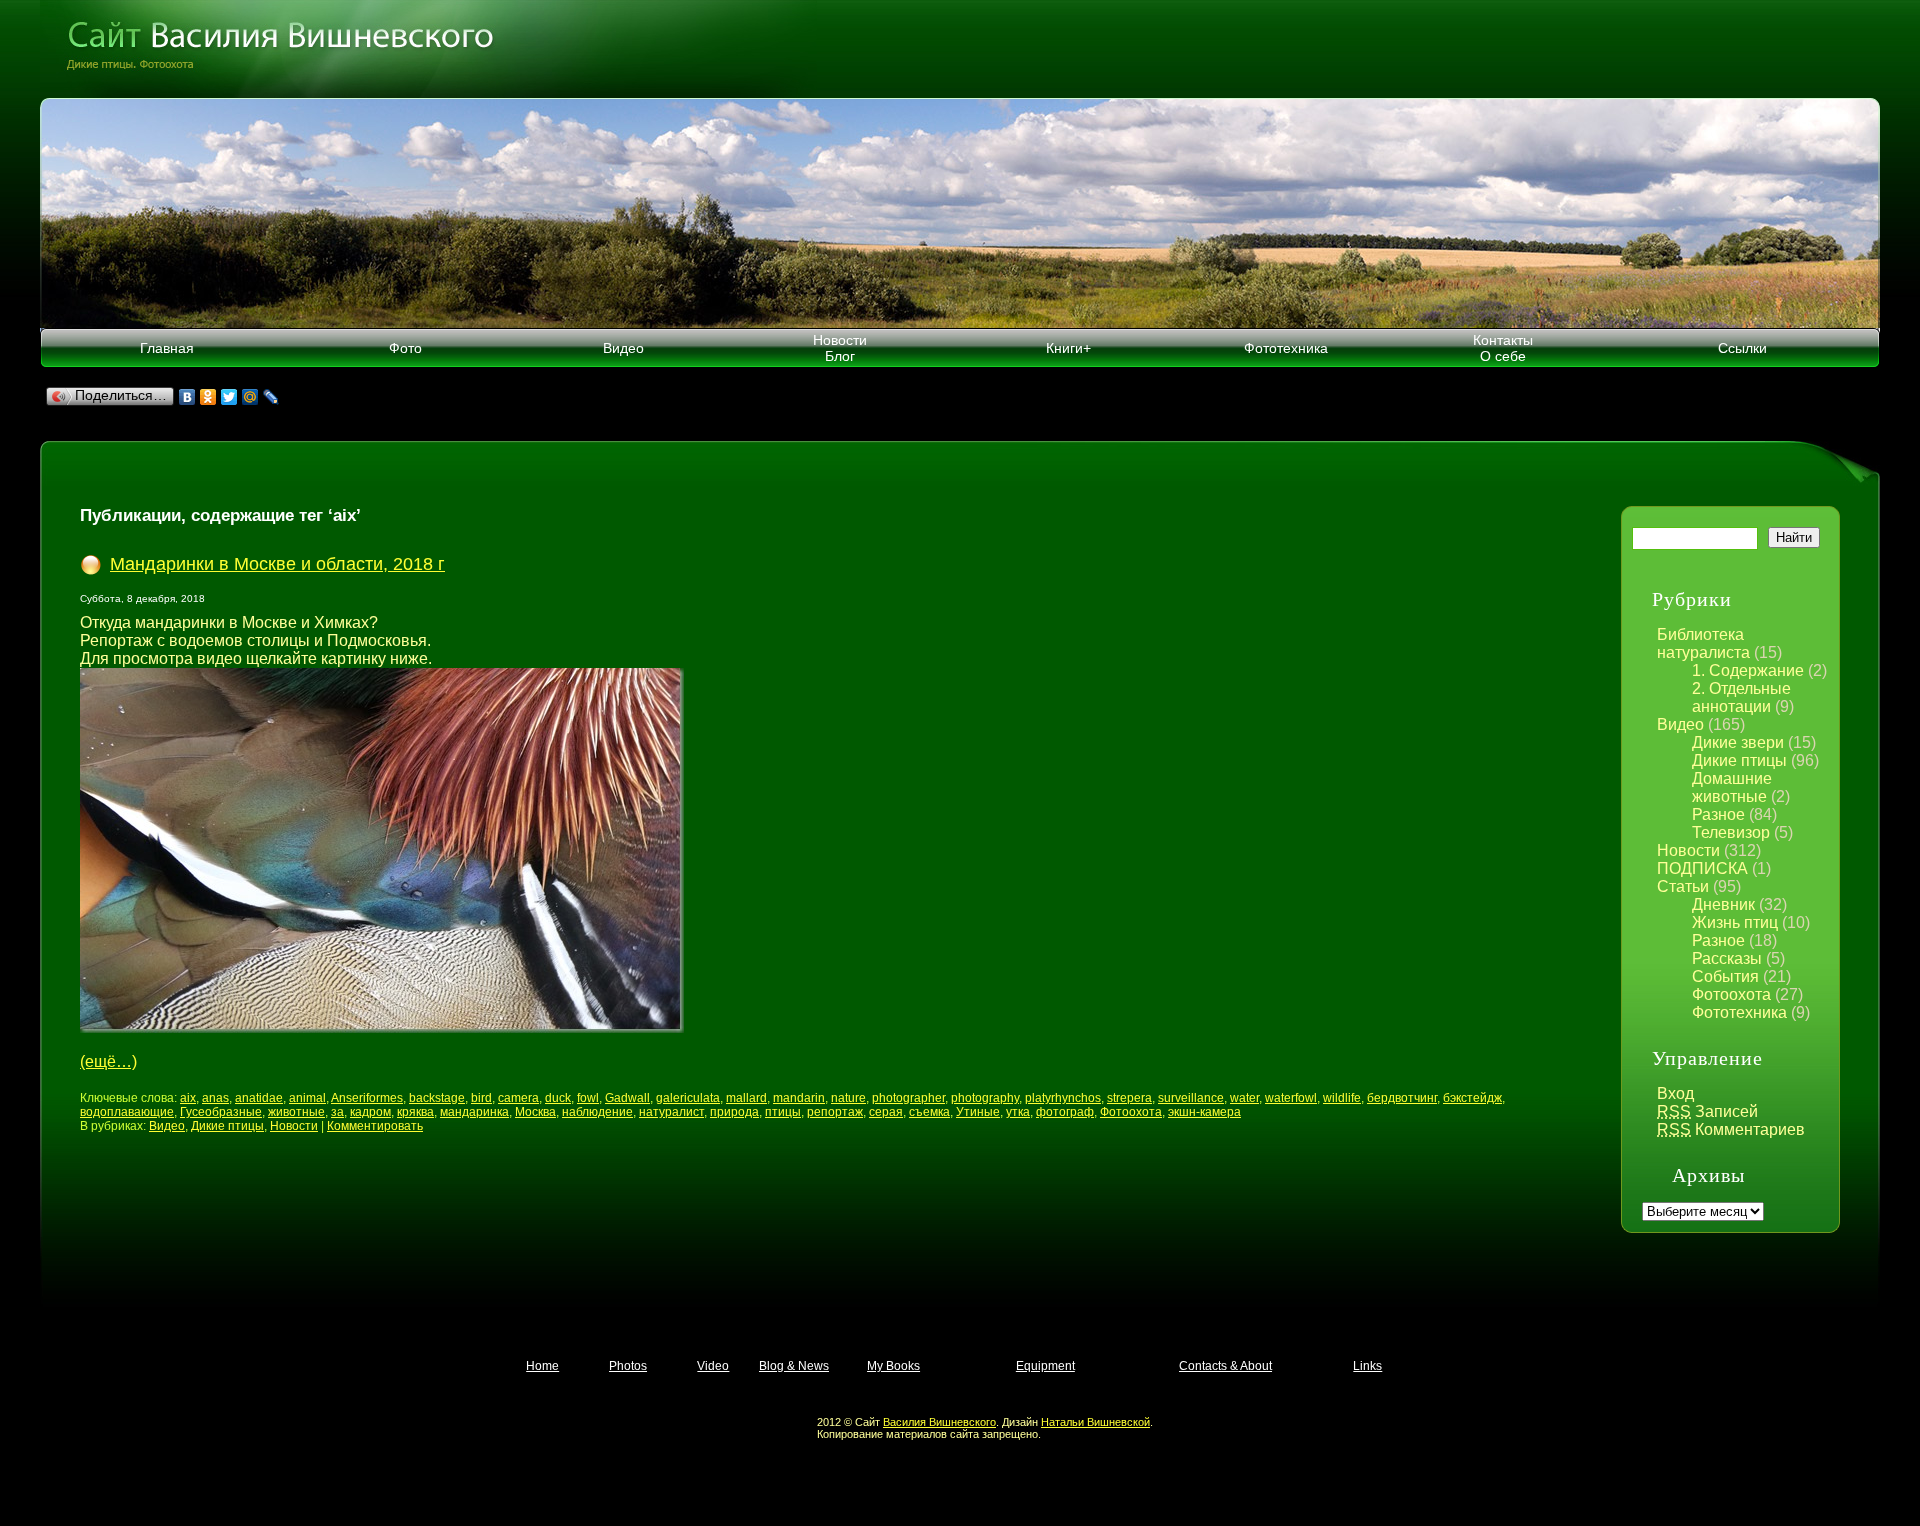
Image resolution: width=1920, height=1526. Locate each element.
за (337, 1112)
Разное (1718, 814)
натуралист (671, 1112)
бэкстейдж (1472, 1098)
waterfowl (1291, 1098)
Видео (623, 348)
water (1244, 1098)
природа (734, 1112)
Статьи (1683, 886)
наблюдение (597, 1112)
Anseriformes (367, 1098)
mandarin (799, 1098)
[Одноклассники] (208, 397)
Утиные (978, 1112)
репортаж (835, 1112)
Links (1367, 1366)
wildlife (1342, 1098)
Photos (628, 1366)
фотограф (1065, 1112)
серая (886, 1112)
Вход (1675, 1093)
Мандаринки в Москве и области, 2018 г (277, 564)
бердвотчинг (1402, 1098)
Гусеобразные (221, 1112)
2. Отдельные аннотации (1741, 697)
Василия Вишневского (939, 1422)
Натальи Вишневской (1095, 1422)
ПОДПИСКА (1702, 868)
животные (296, 1112)
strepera (1129, 1098)
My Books (893, 1366)
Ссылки (1742, 348)
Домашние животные (1732, 787)
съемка (929, 1112)
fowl (588, 1098)
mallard (746, 1098)
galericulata (688, 1098)
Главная (167, 348)
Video (713, 1366)
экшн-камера (1204, 1112)
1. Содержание (1748, 670)
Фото (405, 348)
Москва (535, 1112)
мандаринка (474, 1112)
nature (848, 1098)
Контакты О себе (1503, 348)
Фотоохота (1731, 994)
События (1725, 976)
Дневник (1723, 904)
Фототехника (1286, 348)
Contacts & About (1225, 1366)
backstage (437, 1098)
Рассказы (1727, 958)
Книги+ (1068, 348)
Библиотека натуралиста (1703, 643)
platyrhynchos (1063, 1098)
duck (558, 1098)
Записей (1707, 1111)
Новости (1688, 850)
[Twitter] (229, 397)
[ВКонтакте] (187, 397)
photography (985, 1098)
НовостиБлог (840, 348)
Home (542, 1366)
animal (307, 1098)
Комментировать (375, 1126)
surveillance (1191, 1098)
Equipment (1045, 1366)
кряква (415, 1112)
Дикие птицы (1739, 760)
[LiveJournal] (271, 397)
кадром (370, 1112)
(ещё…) (108, 1061)
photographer (908, 1098)
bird (481, 1098)
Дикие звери (1738, 742)
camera (518, 1098)
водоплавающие (127, 1112)
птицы (783, 1112)
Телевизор (1731, 832)
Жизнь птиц (1735, 922)
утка (1018, 1112)
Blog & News (794, 1366)
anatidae (259, 1098)
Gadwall (627, 1098)
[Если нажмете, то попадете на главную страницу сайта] (960, 49)
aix (188, 1098)
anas (215, 1098)
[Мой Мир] (250, 397)
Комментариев (1731, 1129)
